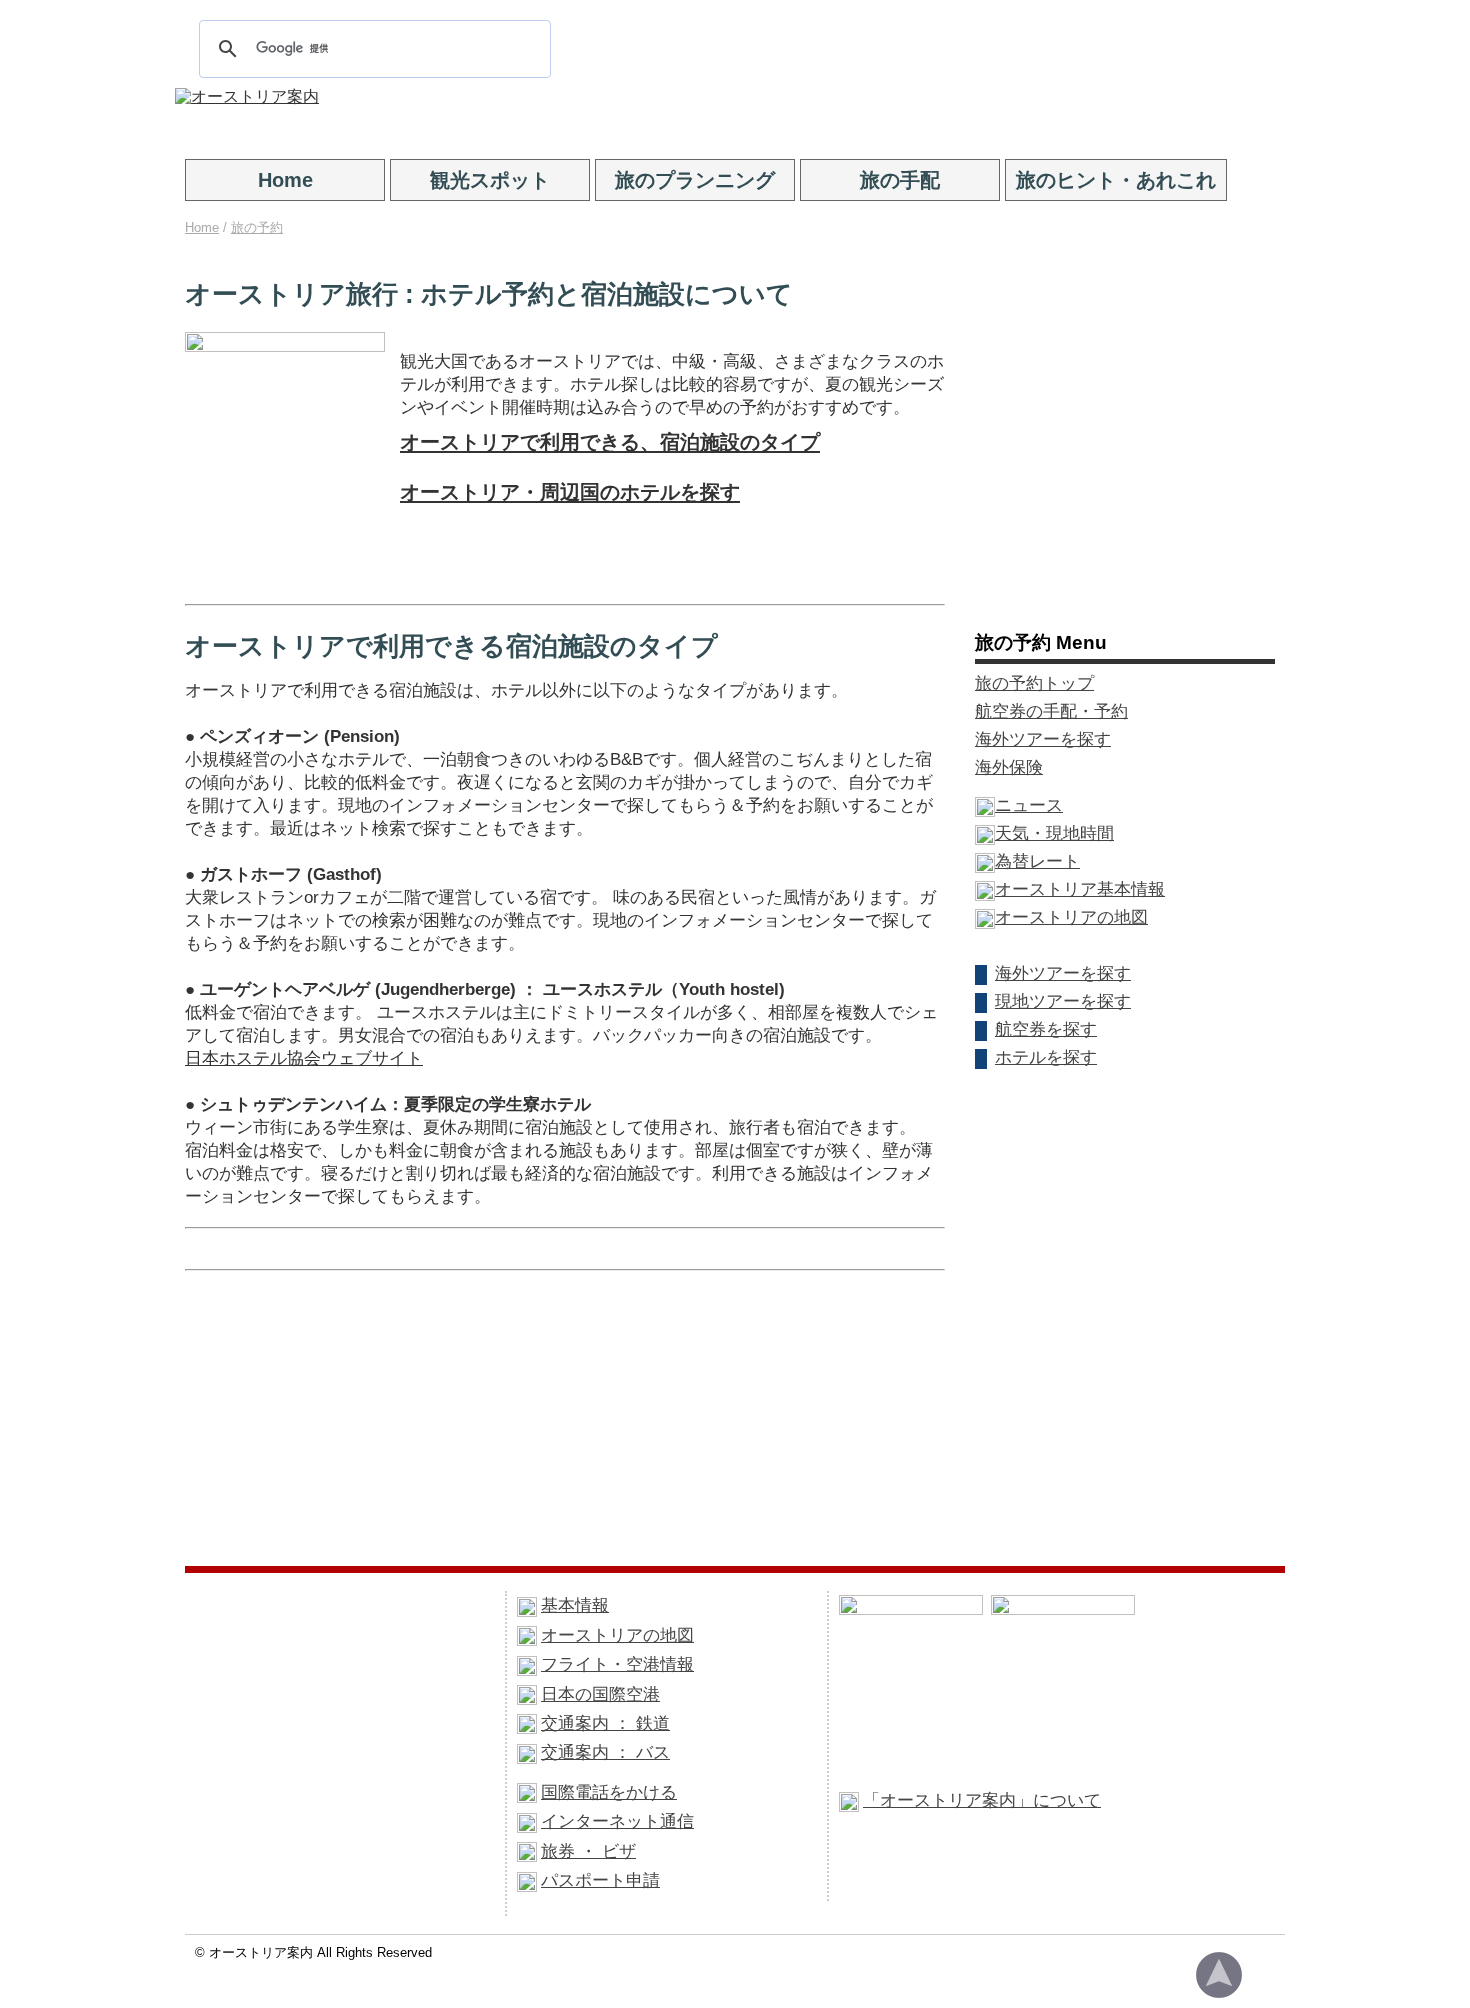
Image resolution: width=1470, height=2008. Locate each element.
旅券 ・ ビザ (588, 1851)
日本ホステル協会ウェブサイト (304, 1058)
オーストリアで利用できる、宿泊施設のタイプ (610, 442)
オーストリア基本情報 (1080, 889)
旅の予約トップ (1034, 683)
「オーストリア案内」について (982, 1800)
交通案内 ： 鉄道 (605, 1723)
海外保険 (1009, 767)
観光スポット (490, 180)
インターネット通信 (617, 1821)
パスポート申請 (600, 1880)
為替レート (1037, 861)
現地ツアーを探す (1063, 1001)
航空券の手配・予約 (1051, 711)
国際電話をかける (609, 1792)
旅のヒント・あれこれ (1116, 180)
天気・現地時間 (1054, 833)
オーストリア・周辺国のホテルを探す (570, 492)
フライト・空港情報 (617, 1664)
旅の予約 (257, 227)
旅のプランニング (695, 180)
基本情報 (575, 1605)
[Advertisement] (807, 118)
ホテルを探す (1046, 1057)
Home (285, 180)
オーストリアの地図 (1071, 917)
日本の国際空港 (600, 1694)
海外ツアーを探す (1043, 739)
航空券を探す (1046, 1029)
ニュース (1029, 805)
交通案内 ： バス (605, 1752)
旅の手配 (900, 180)
